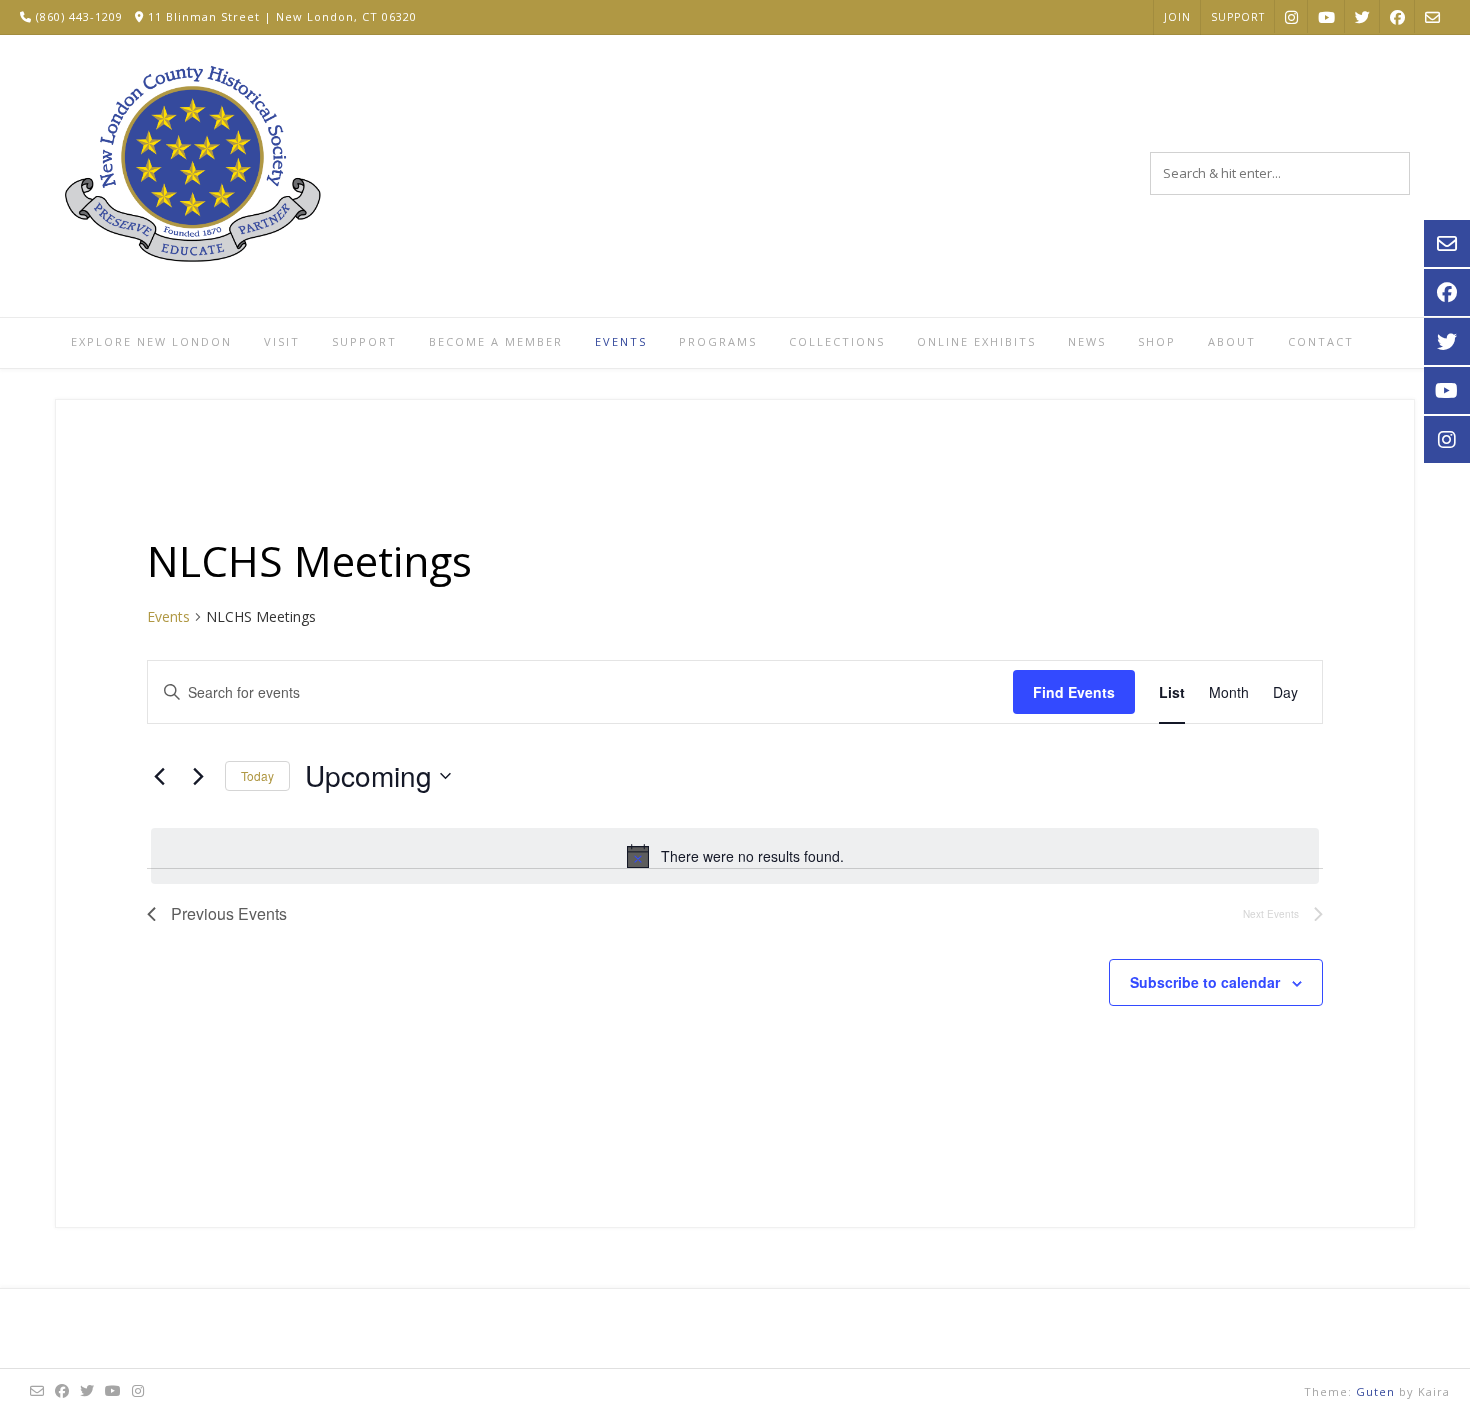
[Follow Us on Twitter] (1362, 16)
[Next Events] (198, 776)
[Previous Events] (159, 776)
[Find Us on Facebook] (1397, 16)
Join (1177, 17)
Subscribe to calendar (1205, 982)
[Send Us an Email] (1432, 16)
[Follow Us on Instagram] (1291, 16)
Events (168, 616)
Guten (1375, 1391)
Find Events (1074, 692)
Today (257, 775)
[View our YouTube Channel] (1326, 16)
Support (1238, 17)
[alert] (735, 856)
